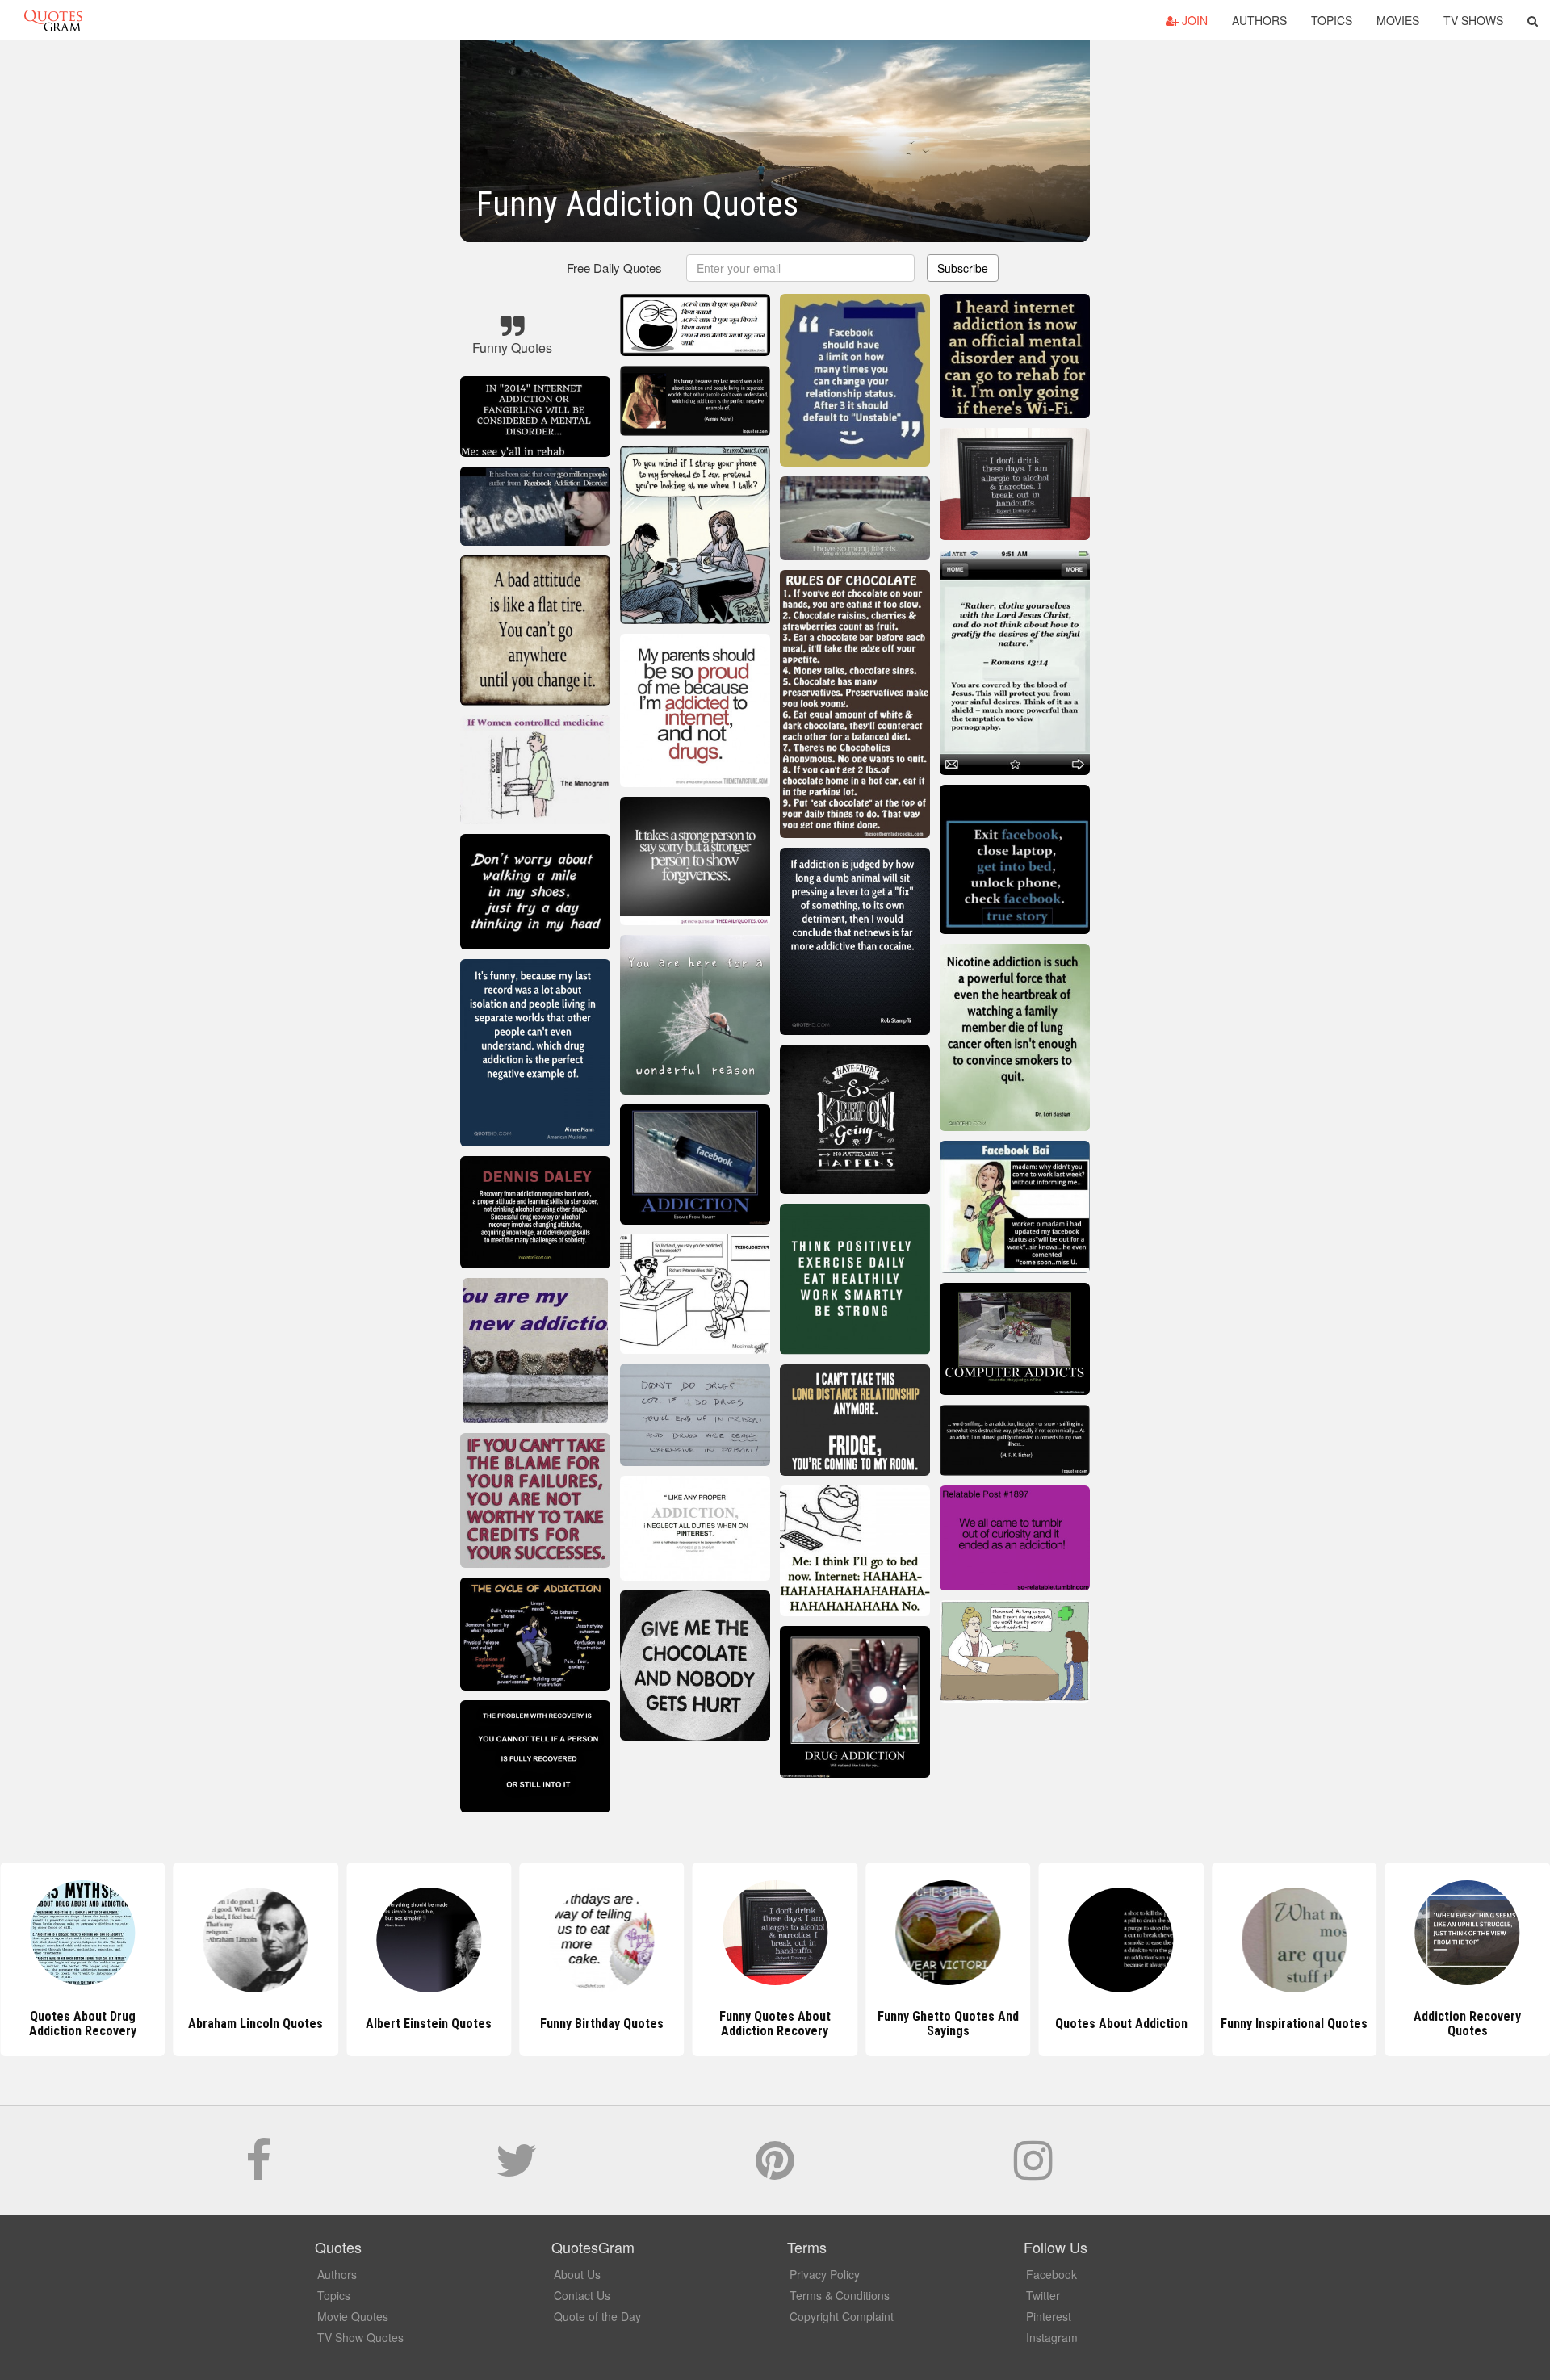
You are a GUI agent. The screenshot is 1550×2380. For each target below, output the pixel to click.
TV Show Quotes (360, 2337)
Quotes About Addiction (948, 2024)
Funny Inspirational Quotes (1121, 2024)
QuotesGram (53, 20)
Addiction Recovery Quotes (1294, 2024)
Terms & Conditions (840, 2295)
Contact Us (582, 2295)
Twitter (1043, 2295)
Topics (1332, 20)
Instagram (1052, 2337)
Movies (1398, 20)
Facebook (1051, 2274)
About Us (577, 2274)
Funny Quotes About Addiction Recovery (601, 2024)
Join (1193, 20)
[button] (1533, 20)
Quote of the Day (597, 2316)
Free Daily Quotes (614, 268)
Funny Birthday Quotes (429, 2024)
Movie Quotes (353, 2316)
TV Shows (1473, 20)
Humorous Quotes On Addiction (1468, 2024)
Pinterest (1049, 2316)
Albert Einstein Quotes (256, 2024)
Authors (1259, 20)
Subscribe (963, 268)
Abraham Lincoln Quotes (83, 2024)
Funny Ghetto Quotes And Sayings (775, 2024)
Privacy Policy (825, 2274)
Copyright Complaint (842, 2316)
